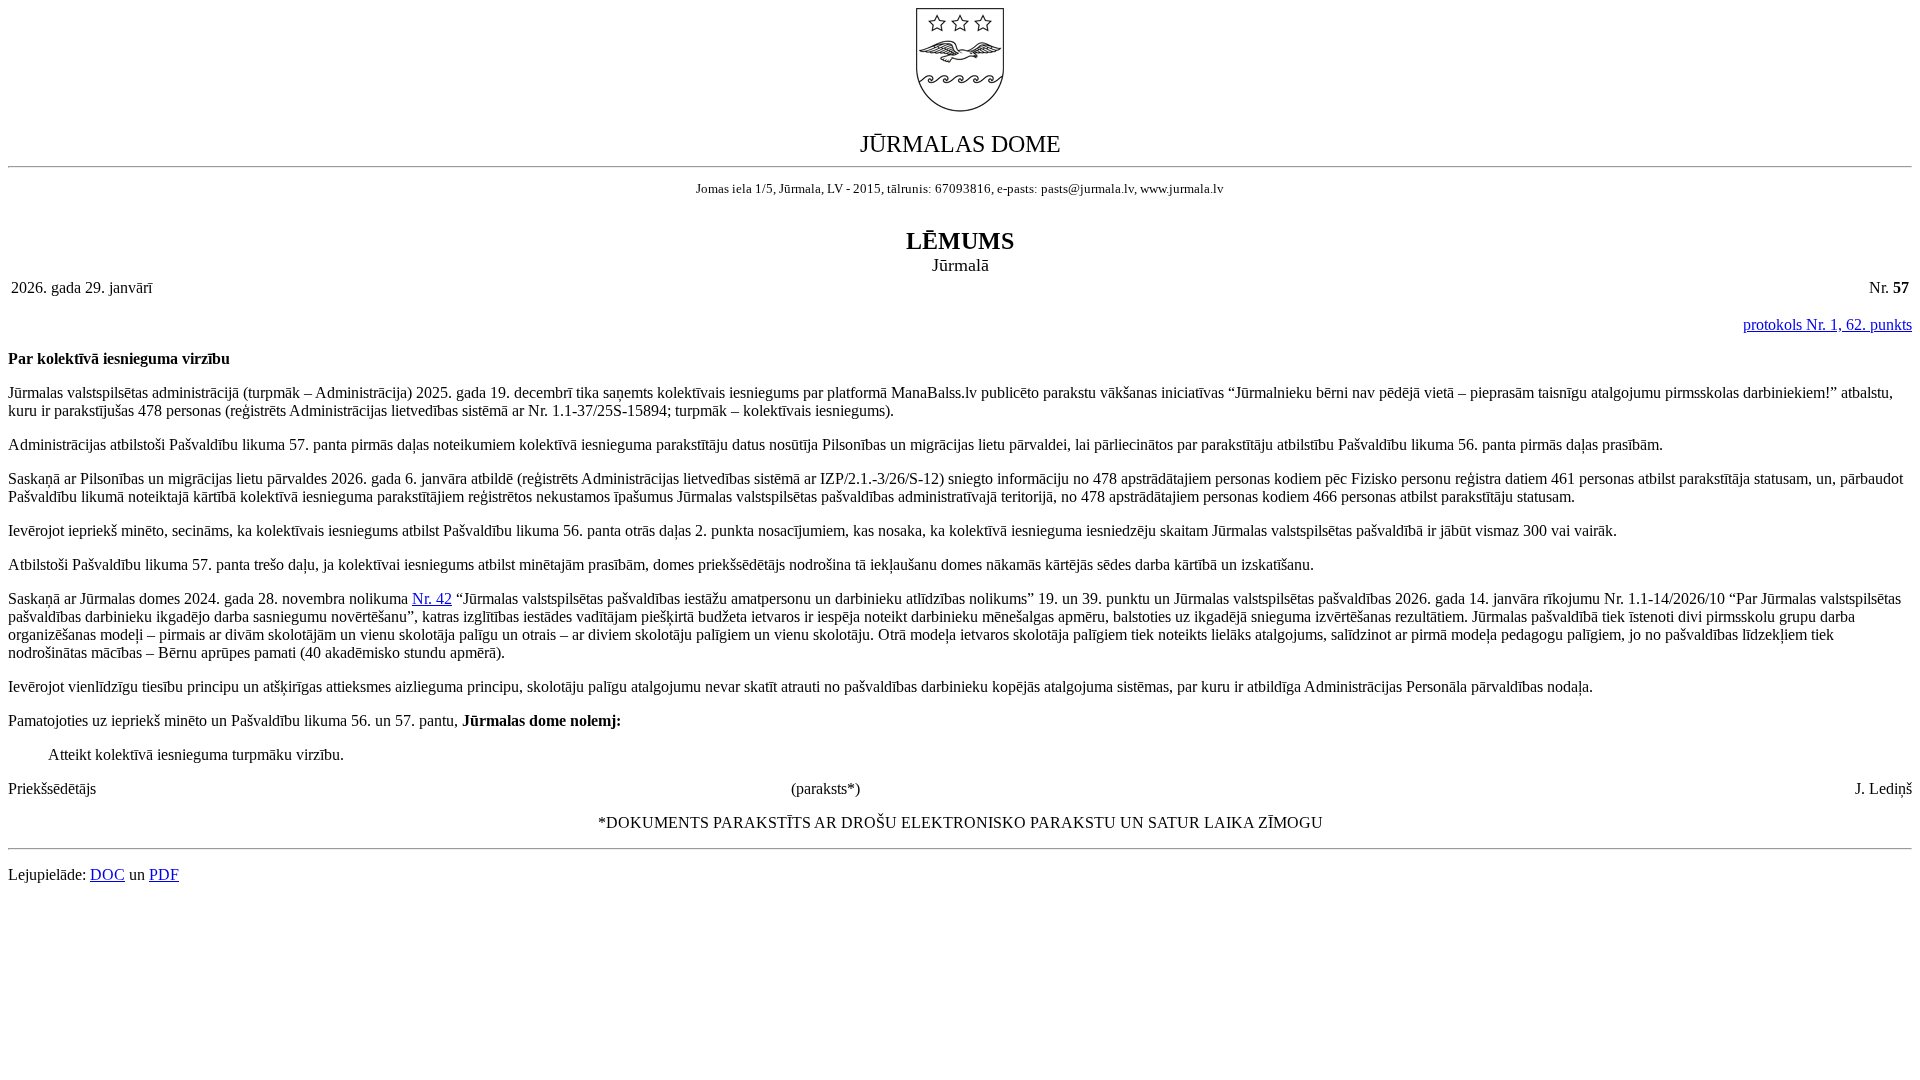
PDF (164, 874)
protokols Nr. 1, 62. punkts (1827, 324)
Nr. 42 (432, 598)
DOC (107, 874)
